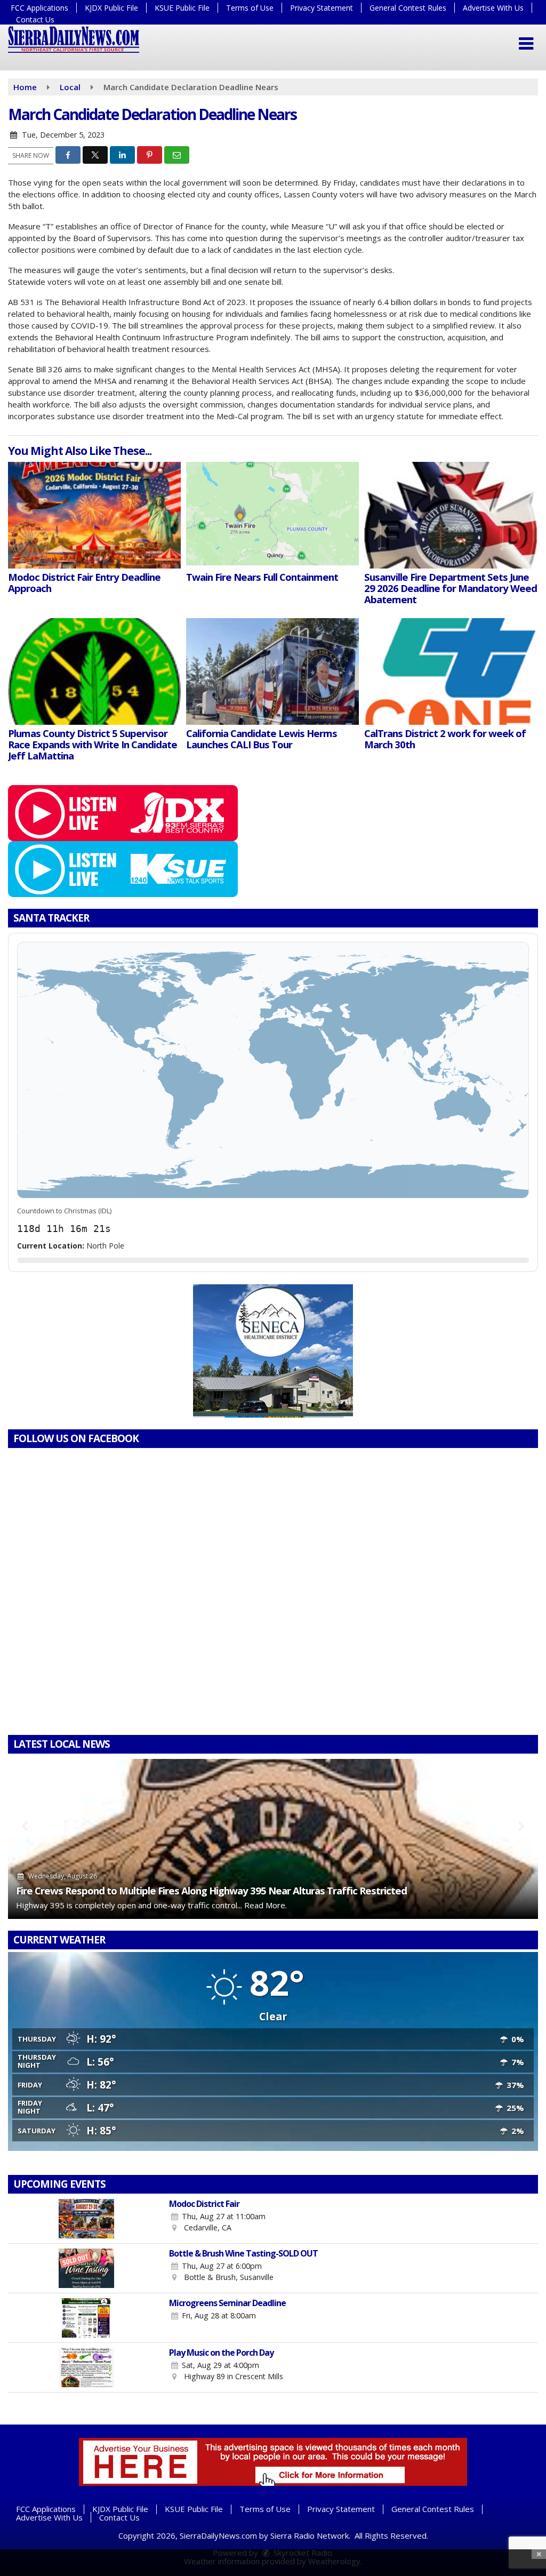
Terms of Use (250, 8)
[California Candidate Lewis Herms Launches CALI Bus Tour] (272, 671)
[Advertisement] (273, 1351)
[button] (526, 44)
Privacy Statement (322, 8)
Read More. (266, 1905)
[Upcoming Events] (86, 2219)
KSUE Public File (182, 8)
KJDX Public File (111, 8)
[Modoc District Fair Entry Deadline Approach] (94, 515)
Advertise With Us (493, 8)
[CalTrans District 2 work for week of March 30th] (451, 671)
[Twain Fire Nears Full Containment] (272, 515)
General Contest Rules (408, 8)
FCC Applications (39, 8)
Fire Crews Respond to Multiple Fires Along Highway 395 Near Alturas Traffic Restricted (211, 1890)
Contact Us (35, 19)
